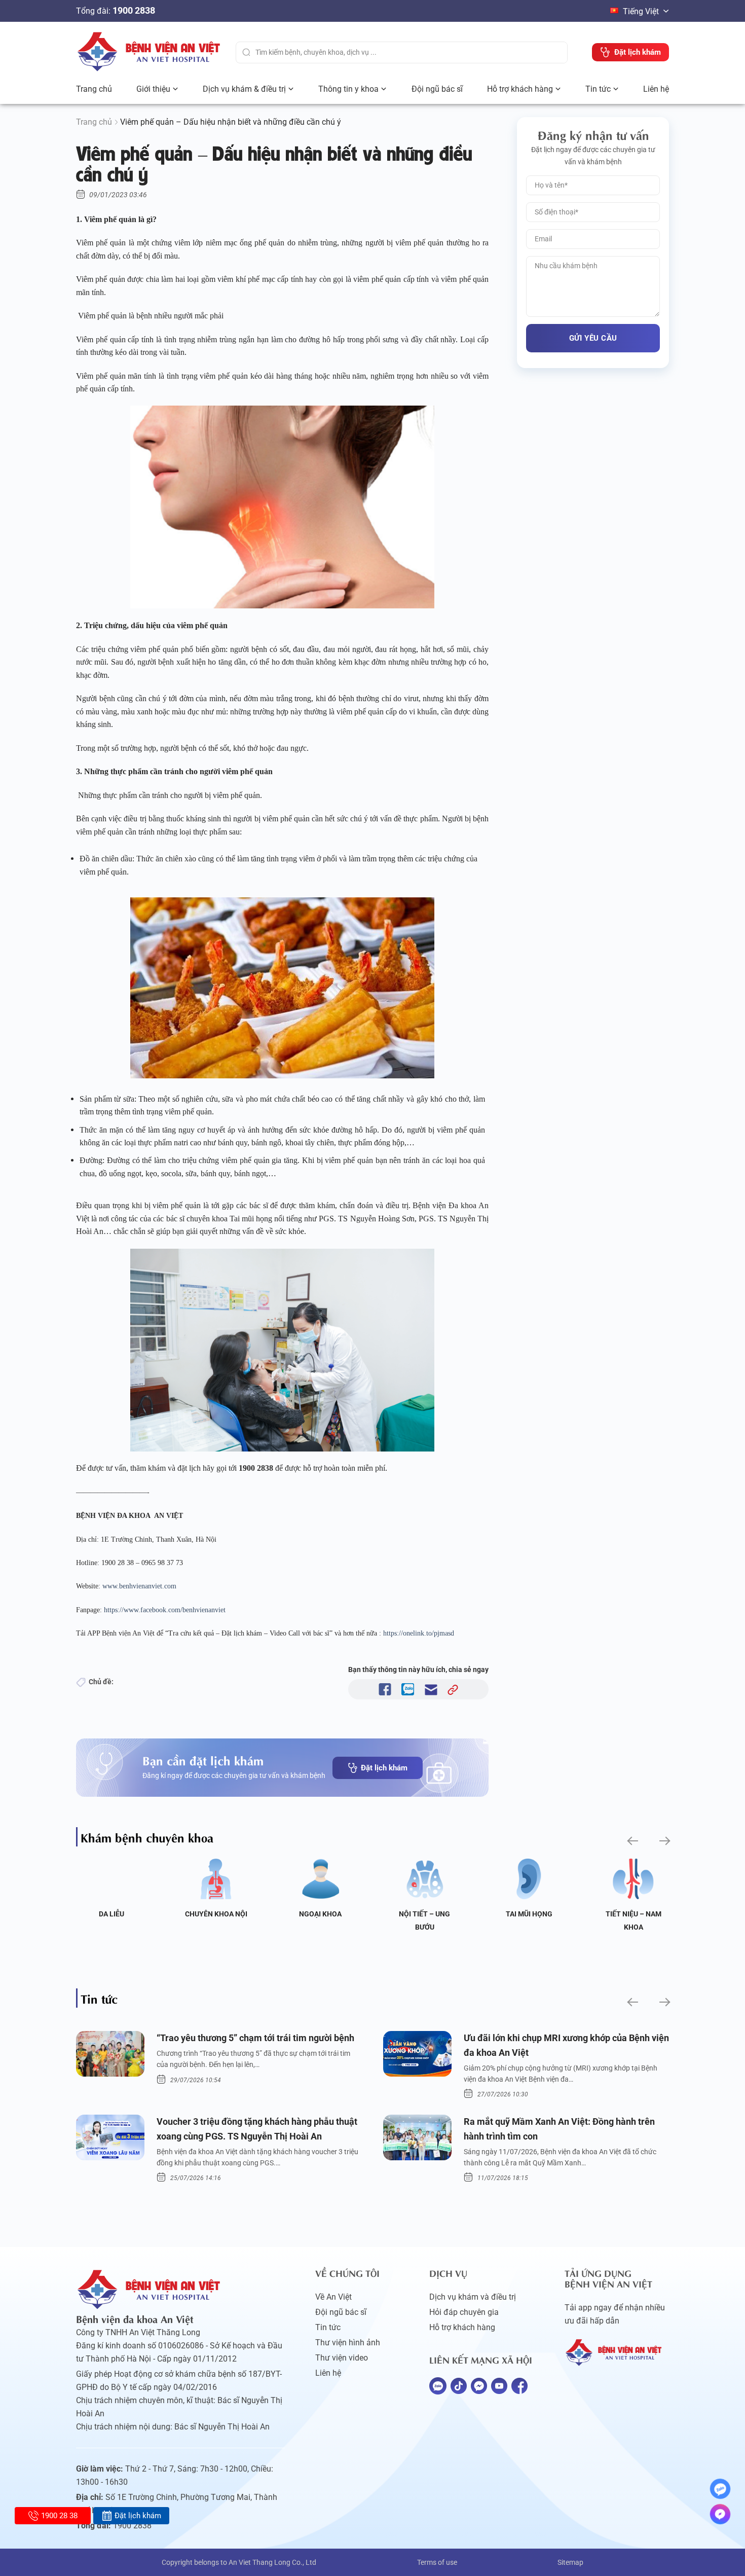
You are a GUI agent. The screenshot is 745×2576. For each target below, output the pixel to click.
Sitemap (570, 2562)
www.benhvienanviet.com (139, 1586)
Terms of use (437, 2562)
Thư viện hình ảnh (348, 2343)
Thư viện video (342, 2358)
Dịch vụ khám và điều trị (473, 2297)
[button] (632, 1841)
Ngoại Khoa (320, 1914)
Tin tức (598, 89)
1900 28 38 (59, 2516)
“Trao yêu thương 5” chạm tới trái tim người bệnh (255, 2038)
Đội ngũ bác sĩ (437, 89)
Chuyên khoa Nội (216, 1914)
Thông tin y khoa (348, 89)
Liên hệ (656, 89)
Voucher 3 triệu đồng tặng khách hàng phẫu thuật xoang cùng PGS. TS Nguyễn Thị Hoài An (257, 2129)
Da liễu (111, 1914)
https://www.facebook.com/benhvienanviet (165, 1610)
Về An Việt (333, 2297)
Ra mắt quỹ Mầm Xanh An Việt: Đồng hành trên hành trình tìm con (559, 2129)
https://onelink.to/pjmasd (419, 1633)
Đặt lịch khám (384, 1768)
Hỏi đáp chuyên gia (464, 2312)
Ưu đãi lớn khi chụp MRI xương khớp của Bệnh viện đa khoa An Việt (566, 2045)
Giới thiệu (153, 89)
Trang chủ (94, 89)
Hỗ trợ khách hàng (520, 89)
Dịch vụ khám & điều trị (244, 89)
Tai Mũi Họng (529, 1914)
